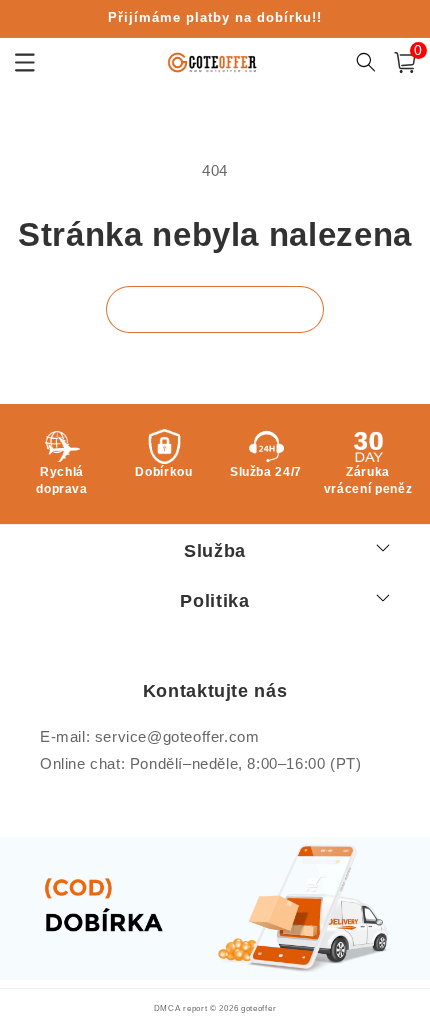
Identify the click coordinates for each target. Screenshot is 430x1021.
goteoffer (258, 1008)
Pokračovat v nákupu (215, 309)
